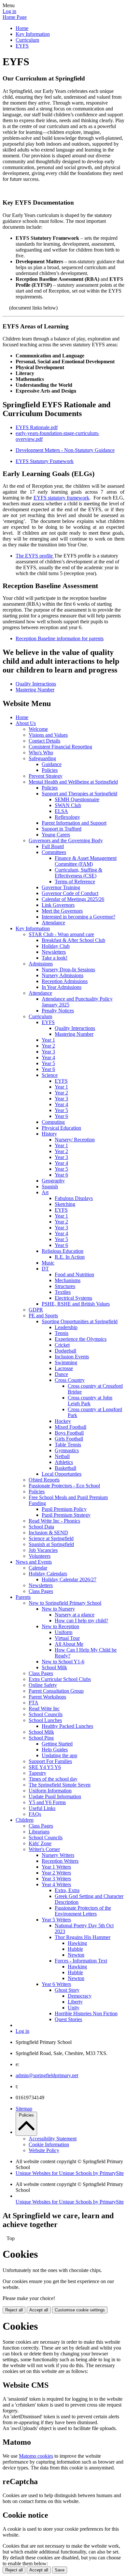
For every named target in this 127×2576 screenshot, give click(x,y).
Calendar (38, 1568)
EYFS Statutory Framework (45, 461)
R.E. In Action (70, 1257)
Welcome (38, 729)
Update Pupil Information (55, 1796)
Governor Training (61, 887)
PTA (34, 1703)
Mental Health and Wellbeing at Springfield (73, 782)
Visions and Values (48, 735)
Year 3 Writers (56, 1879)
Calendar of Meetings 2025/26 (73, 899)
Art (45, 1192)
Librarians (39, 1832)
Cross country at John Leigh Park (90, 1401)
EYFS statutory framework (61, 498)
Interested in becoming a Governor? (78, 917)
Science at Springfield (51, 1538)
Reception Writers (60, 1861)
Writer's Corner (44, 1849)
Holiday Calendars (48, 1574)
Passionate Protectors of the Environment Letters (83, 1911)
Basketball (65, 1468)
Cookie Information (49, 2144)
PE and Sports (43, 1316)
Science (50, 1075)
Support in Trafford (62, 829)
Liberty (75, 2002)
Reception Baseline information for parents (60, 638)
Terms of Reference (75, 882)
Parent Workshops (47, 1697)
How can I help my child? (81, 1621)
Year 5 (48, 1063)
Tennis (62, 1333)
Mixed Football (71, 1427)
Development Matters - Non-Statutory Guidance (65, 450)
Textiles (63, 1292)
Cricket (62, 1345)
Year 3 (48, 1052)
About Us (26, 723)
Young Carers (56, 835)
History (49, 1134)
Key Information (33, 34)
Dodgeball (65, 1351)
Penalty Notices (58, 1011)
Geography (53, 1181)
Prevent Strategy (46, 776)
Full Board (53, 846)
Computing (53, 1122)
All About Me (69, 1644)
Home (22, 28)
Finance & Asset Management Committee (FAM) (86, 861)
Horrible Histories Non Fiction (86, 2013)
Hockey (63, 1421)
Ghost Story (67, 1990)
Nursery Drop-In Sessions (68, 970)
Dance (61, 1374)
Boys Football (69, 1433)
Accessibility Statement (53, 2139)
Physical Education (61, 1128)
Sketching (65, 1204)
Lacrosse (64, 1368)
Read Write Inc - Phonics (54, 1521)
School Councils (46, 1714)
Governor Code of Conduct (70, 893)
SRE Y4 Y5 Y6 (45, 1767)
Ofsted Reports (44, 1480)
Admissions (41, 964)
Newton (76, 1955)
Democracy (80, 1996)
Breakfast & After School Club (73, 940)
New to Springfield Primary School (65, 1603)
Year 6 (48, 1069)
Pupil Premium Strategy (66, 1515)
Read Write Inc (44, 1708)
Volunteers (40, 1556)
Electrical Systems (73, 1298)
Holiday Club (56, 946)
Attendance (53, 923)
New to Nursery (58, 1609)
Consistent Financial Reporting (60, 747)
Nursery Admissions (63, 975)
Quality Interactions (36, 684)
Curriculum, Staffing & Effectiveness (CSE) (78, 873)
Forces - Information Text (81, 1961)
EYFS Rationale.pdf (37, 427)
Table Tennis (68, 1445)
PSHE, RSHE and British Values (76, 1304)
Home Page (15, 17)
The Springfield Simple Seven (60, 1785)
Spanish (50, 1187)
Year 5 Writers (56, 1920)
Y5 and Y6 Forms (47, 1802)
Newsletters (54, 952)
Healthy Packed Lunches (67, 1726)
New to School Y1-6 (63, 1662)
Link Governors (58, 905)
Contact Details (44, 741)
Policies (50, 770)
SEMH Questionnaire (77, 799)
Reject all (14, 2310)
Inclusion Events (72, 1357)
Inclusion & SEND (48, 1533)
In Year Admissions (62, 987)
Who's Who (41, 753)
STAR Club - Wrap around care (61, 934)
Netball (62, 1456)
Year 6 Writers (56, 1984)
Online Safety (43, 1685)
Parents (23, 1597)
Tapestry (37, 1773)
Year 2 (48, 1046)
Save (60, 2570)
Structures (65, 1286)
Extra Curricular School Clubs (60, 1679)
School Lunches (45, 1720)
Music (48, 1263)
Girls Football (69, 1439)
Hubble (75, 1949)
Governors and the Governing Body (66, 840)
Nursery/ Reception (75, 1140)
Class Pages (41, 1591)
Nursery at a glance (75, 1615)
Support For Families (50, 1761)
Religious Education (63, 1251)
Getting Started (57, 1744)
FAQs (35, 1814)
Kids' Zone (40, 1843)
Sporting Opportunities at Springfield (80, 1321)
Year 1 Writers (56, 1867)
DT (45, 1269)
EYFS (22, 46)
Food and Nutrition (74, 1274)
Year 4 (48, 1057)
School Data (41, 1527)
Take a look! (55, 958)
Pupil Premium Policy (64, 1509)
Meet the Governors (62, 911)
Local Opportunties (62, 1474)
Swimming (66, 1362)
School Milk (54, 1667)
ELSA (61, 811)
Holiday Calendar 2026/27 (69, 1579)
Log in (9, 11)
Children (25, 1820)
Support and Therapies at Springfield (79, 794)
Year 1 (48, 1040)
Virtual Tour (67, 1638)
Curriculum (27, 40)
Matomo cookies (36, 2456)
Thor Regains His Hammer (83, 1937)
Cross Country (70, 1380)
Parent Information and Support (74, 823)
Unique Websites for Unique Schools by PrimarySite (70, 2173)
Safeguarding (42, 758)
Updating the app (59, 1755)
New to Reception (60, 1626)
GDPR (36, 1310)
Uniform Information (50, 1791)
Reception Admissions (65, 981)
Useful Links (42, 1808)
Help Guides (55, 1750)
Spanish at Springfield (51, 1544)
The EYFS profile (35, 556)
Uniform (63, 1632)
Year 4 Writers (56, 1884)
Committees (54, 852)
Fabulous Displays (74, 1198)
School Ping (41, 1738)
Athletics (64, 1462)
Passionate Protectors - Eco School (64, 1486)
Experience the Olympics (81, 1339)
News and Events (34, 1562)
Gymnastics (67, 1450)
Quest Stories (68, 2019)
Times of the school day (53, 1779)
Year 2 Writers (56, 1873)
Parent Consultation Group (56, 1691)
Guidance (52, 764)
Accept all (39, 2310)
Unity (74, 2008)
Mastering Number (35, 690)
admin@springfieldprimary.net (47, 2075)
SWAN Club (68, 805)
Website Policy (44, 2150)
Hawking (77, 1943)
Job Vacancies (43, 1550)
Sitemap (24, 2109)
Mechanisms (68, 1280)
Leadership (66, 1327)
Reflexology (67, 817)
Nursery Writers (58, 1855)
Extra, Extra (67, 1890)
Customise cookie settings (80, 2310)
